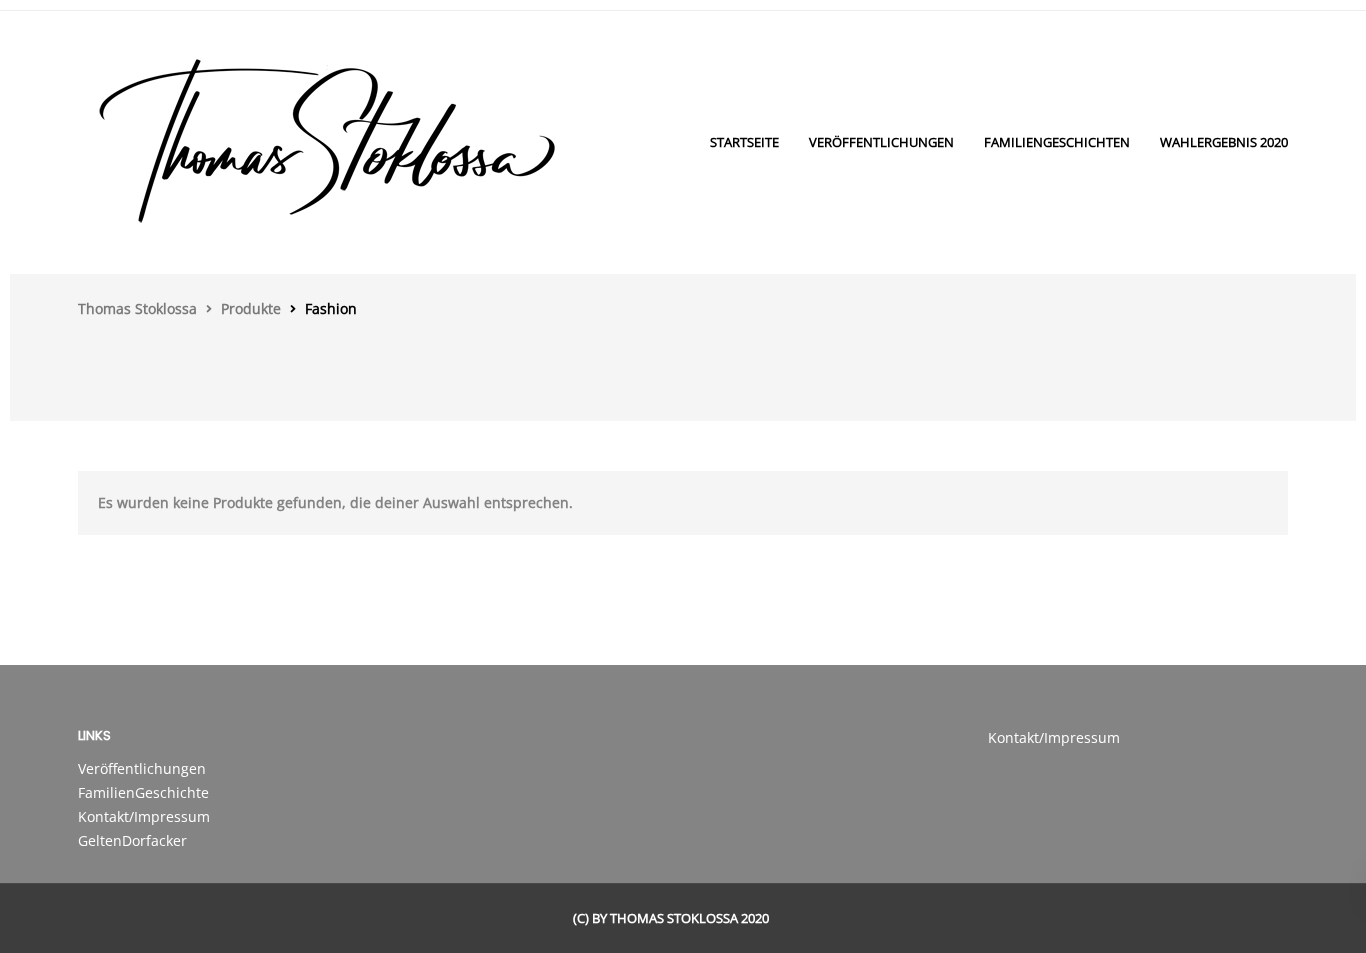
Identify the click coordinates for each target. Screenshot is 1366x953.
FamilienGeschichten (1057, 142)
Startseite (744, 142)
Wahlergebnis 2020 (1224, 142)
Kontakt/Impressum (144, 816)
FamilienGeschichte (143, 792)
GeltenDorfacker (132, 840)
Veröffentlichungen (881, 142)
